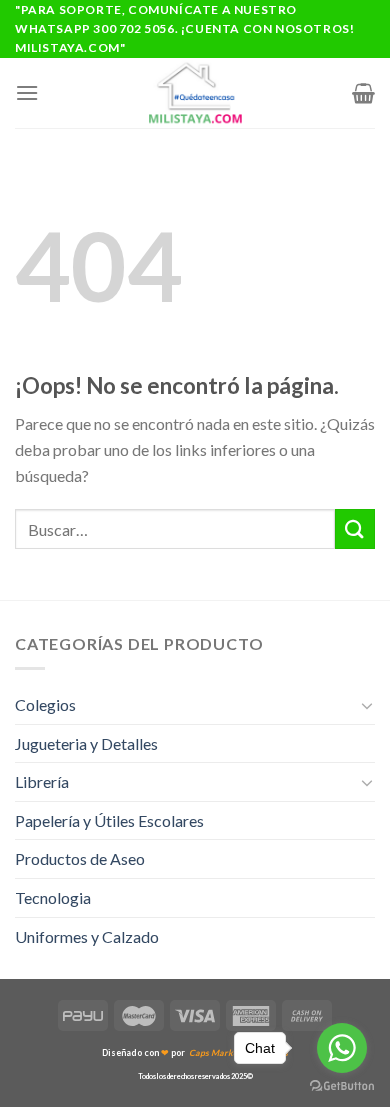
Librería (42, 781)
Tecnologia (53, 897)
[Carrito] (363, 93)
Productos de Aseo (80, 858)
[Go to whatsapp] (342, 1048)
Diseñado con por (195, 1052)
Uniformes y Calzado (87, 936)
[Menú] (27, 92)
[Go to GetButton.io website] (342, 1086)
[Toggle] (367, 705)
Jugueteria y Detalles (86, 743)
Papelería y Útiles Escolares (109, 820)
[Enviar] (355, 528)
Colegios (45, 704)
